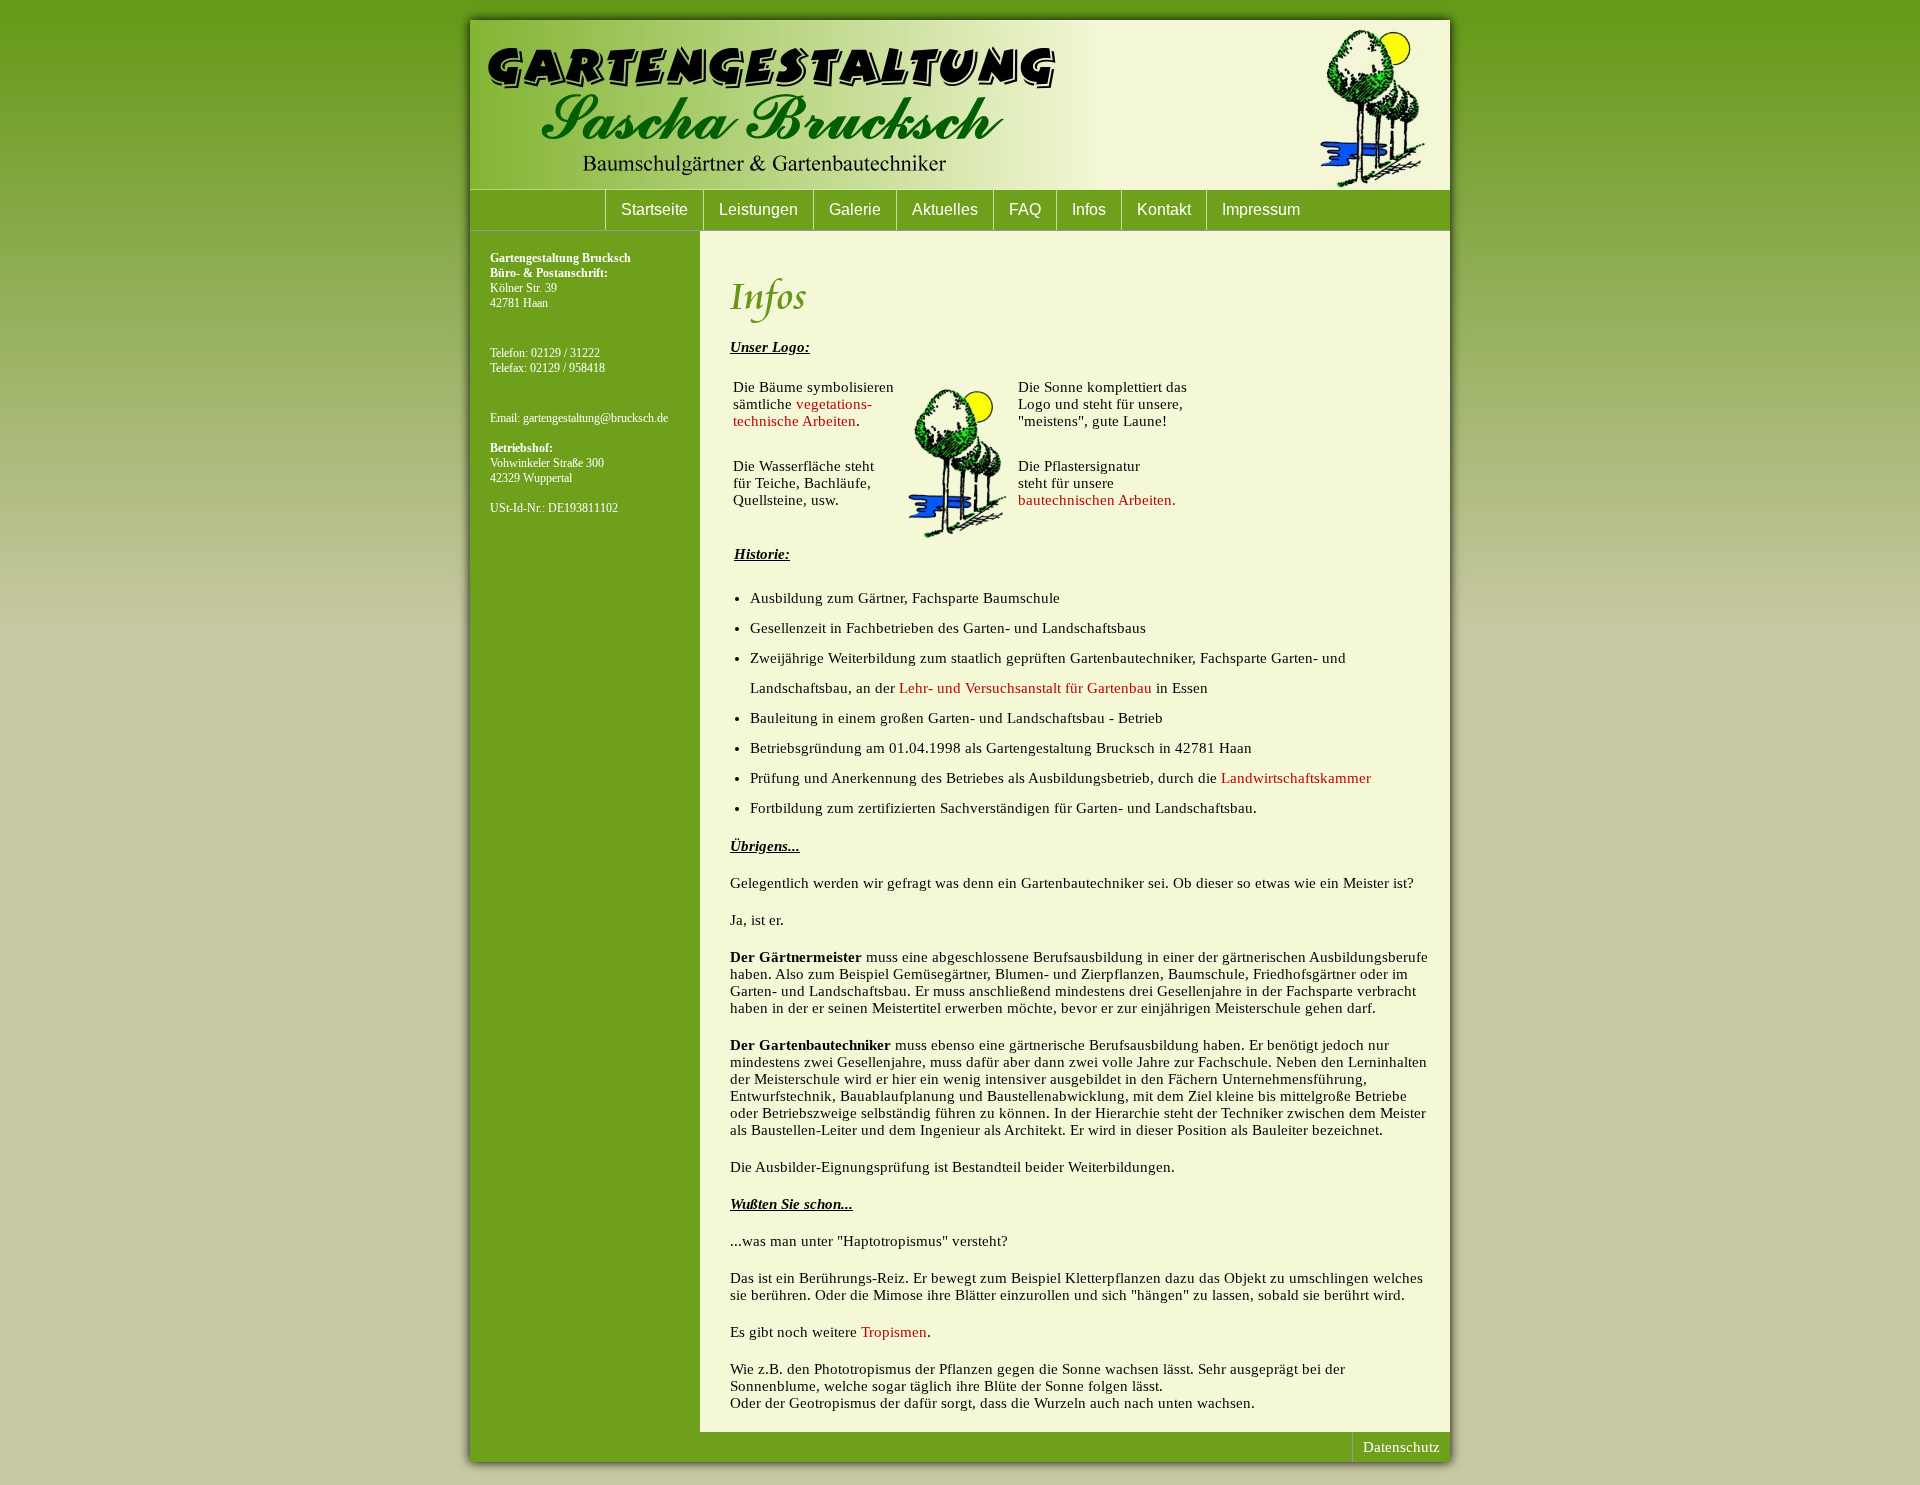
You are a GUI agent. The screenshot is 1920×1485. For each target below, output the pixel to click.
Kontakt (1164, 209)
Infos (1089, 209)
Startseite (654, 209)
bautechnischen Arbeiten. (1097, 500)
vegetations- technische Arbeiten (802, 412)
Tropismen (894, 1332)
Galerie (855, 209)
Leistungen (758, 209)
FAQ (1025, 209)
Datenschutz (1401, 1447)
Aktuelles (945, 209)
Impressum (1261, 209)
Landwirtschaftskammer (1296, 778)
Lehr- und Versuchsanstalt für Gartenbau (1025, 688)
